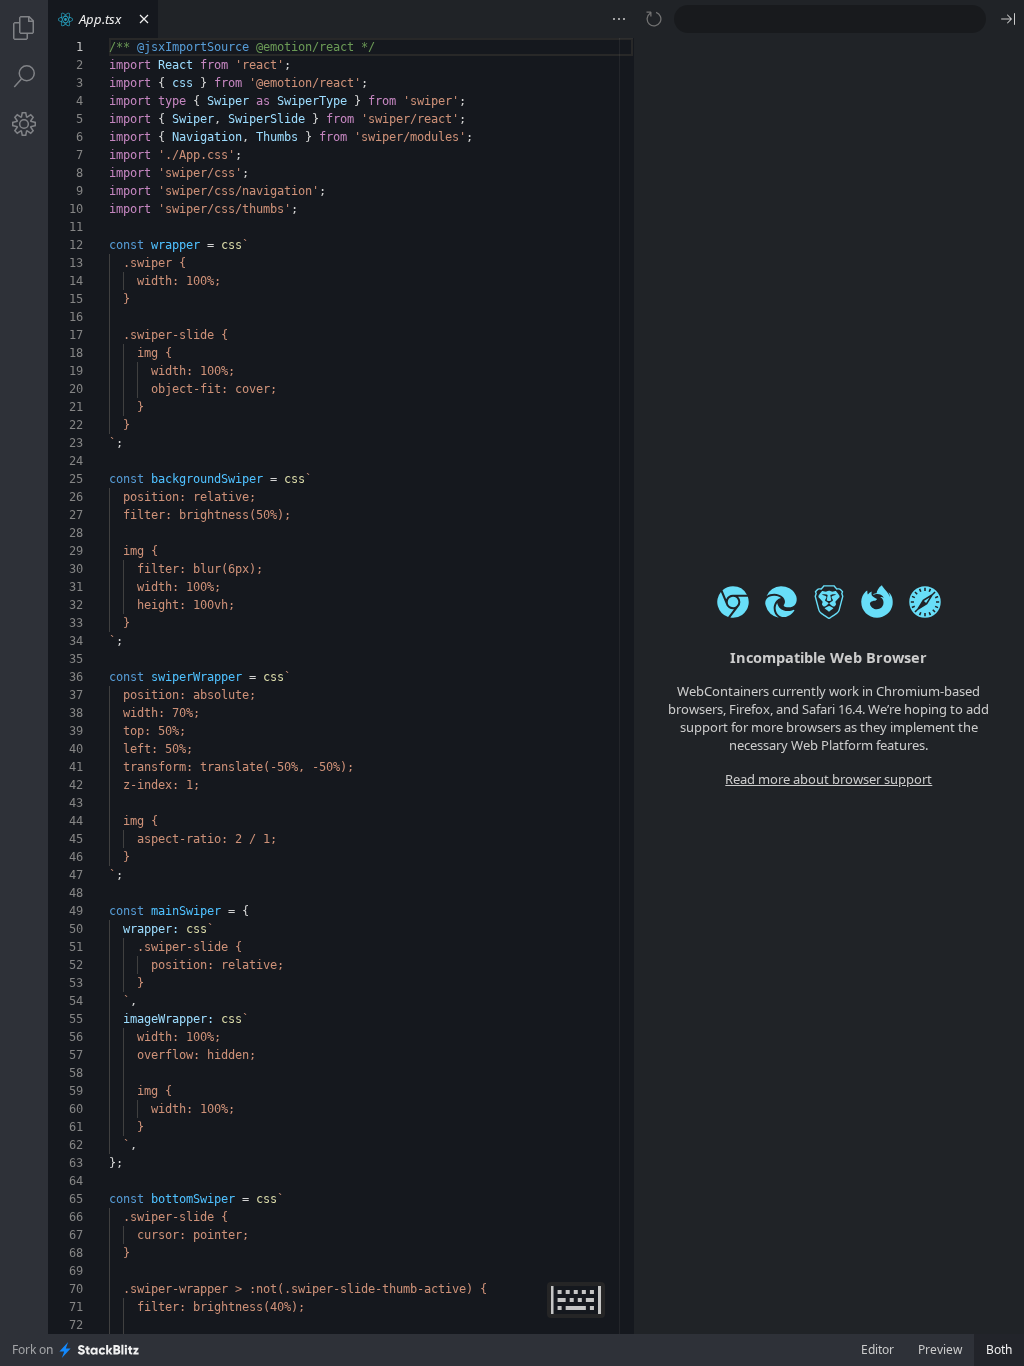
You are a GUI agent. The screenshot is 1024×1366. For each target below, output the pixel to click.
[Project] (24, 28)
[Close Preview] (1008, 19)
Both (999, 1349)
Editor (877, 1349)
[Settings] (24, 124)
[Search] (24, 76)
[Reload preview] (654, 19)
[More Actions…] (619, 19)
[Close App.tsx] (144, 19)
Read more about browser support (828, 779)
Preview (940, 1349)
